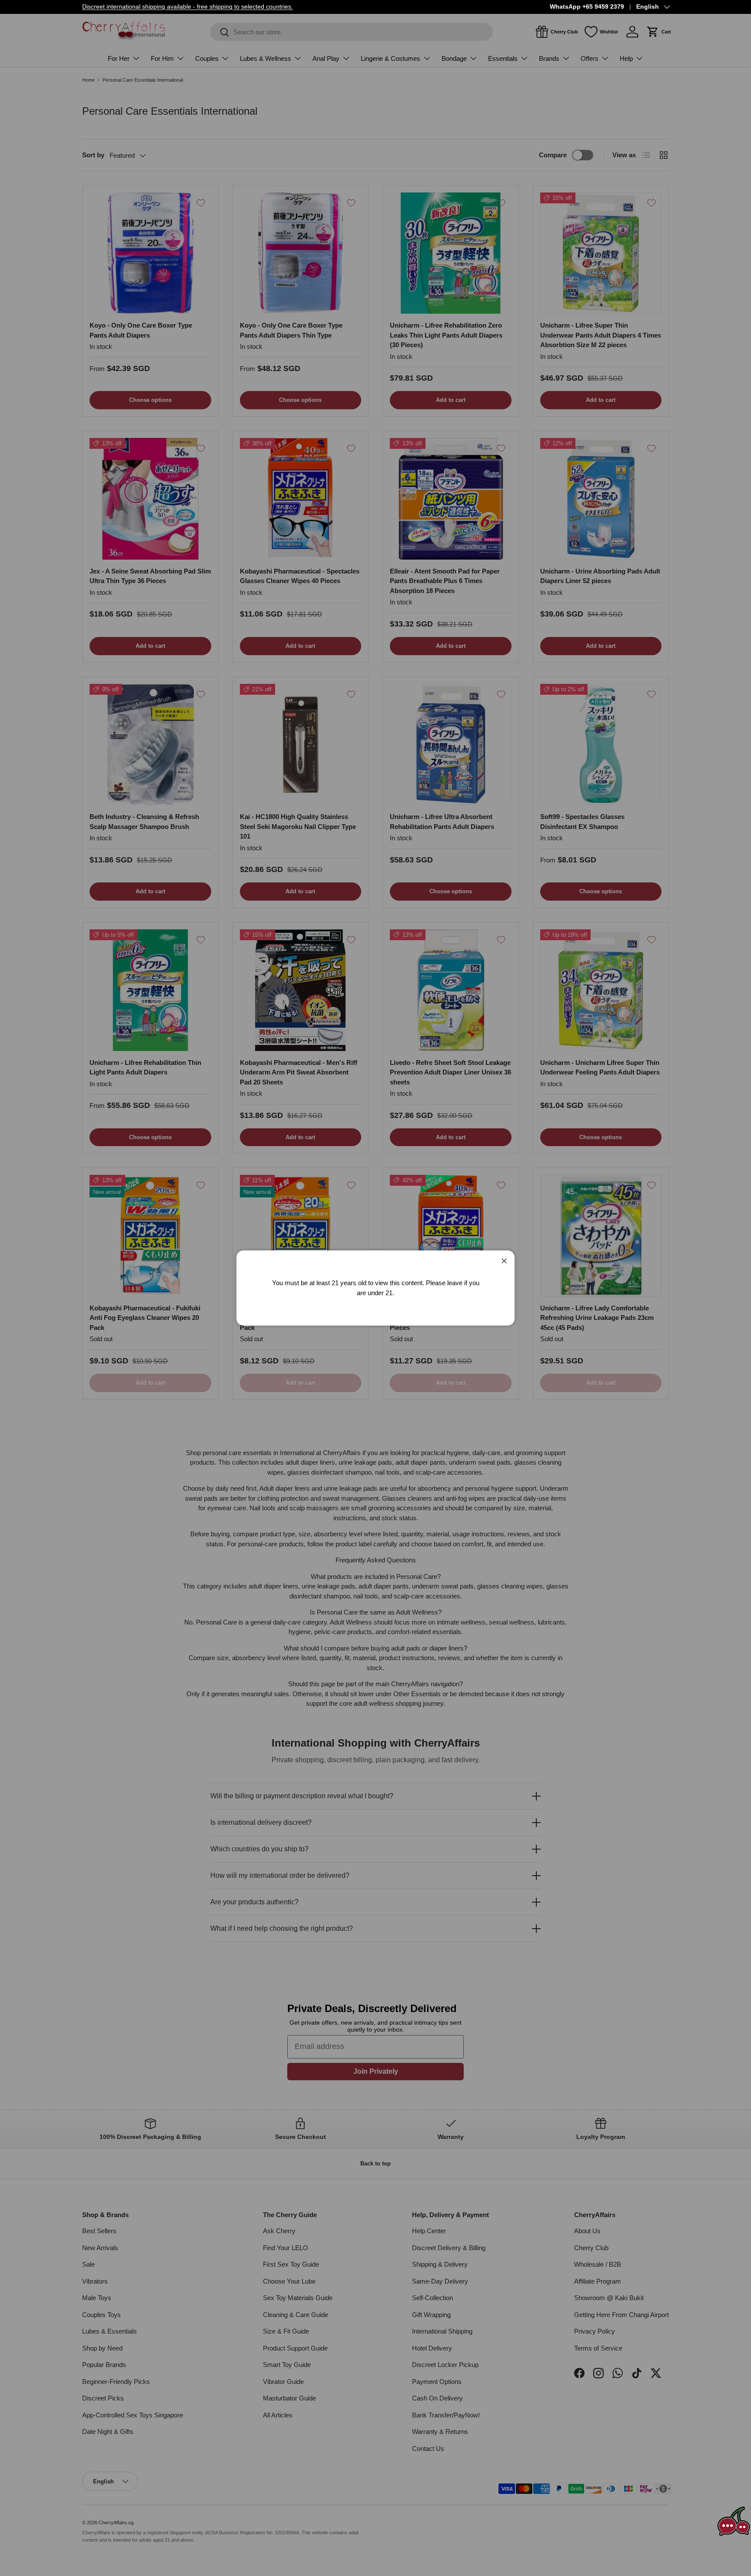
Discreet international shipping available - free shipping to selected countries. (188, 7)
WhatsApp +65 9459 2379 (587, 7)
